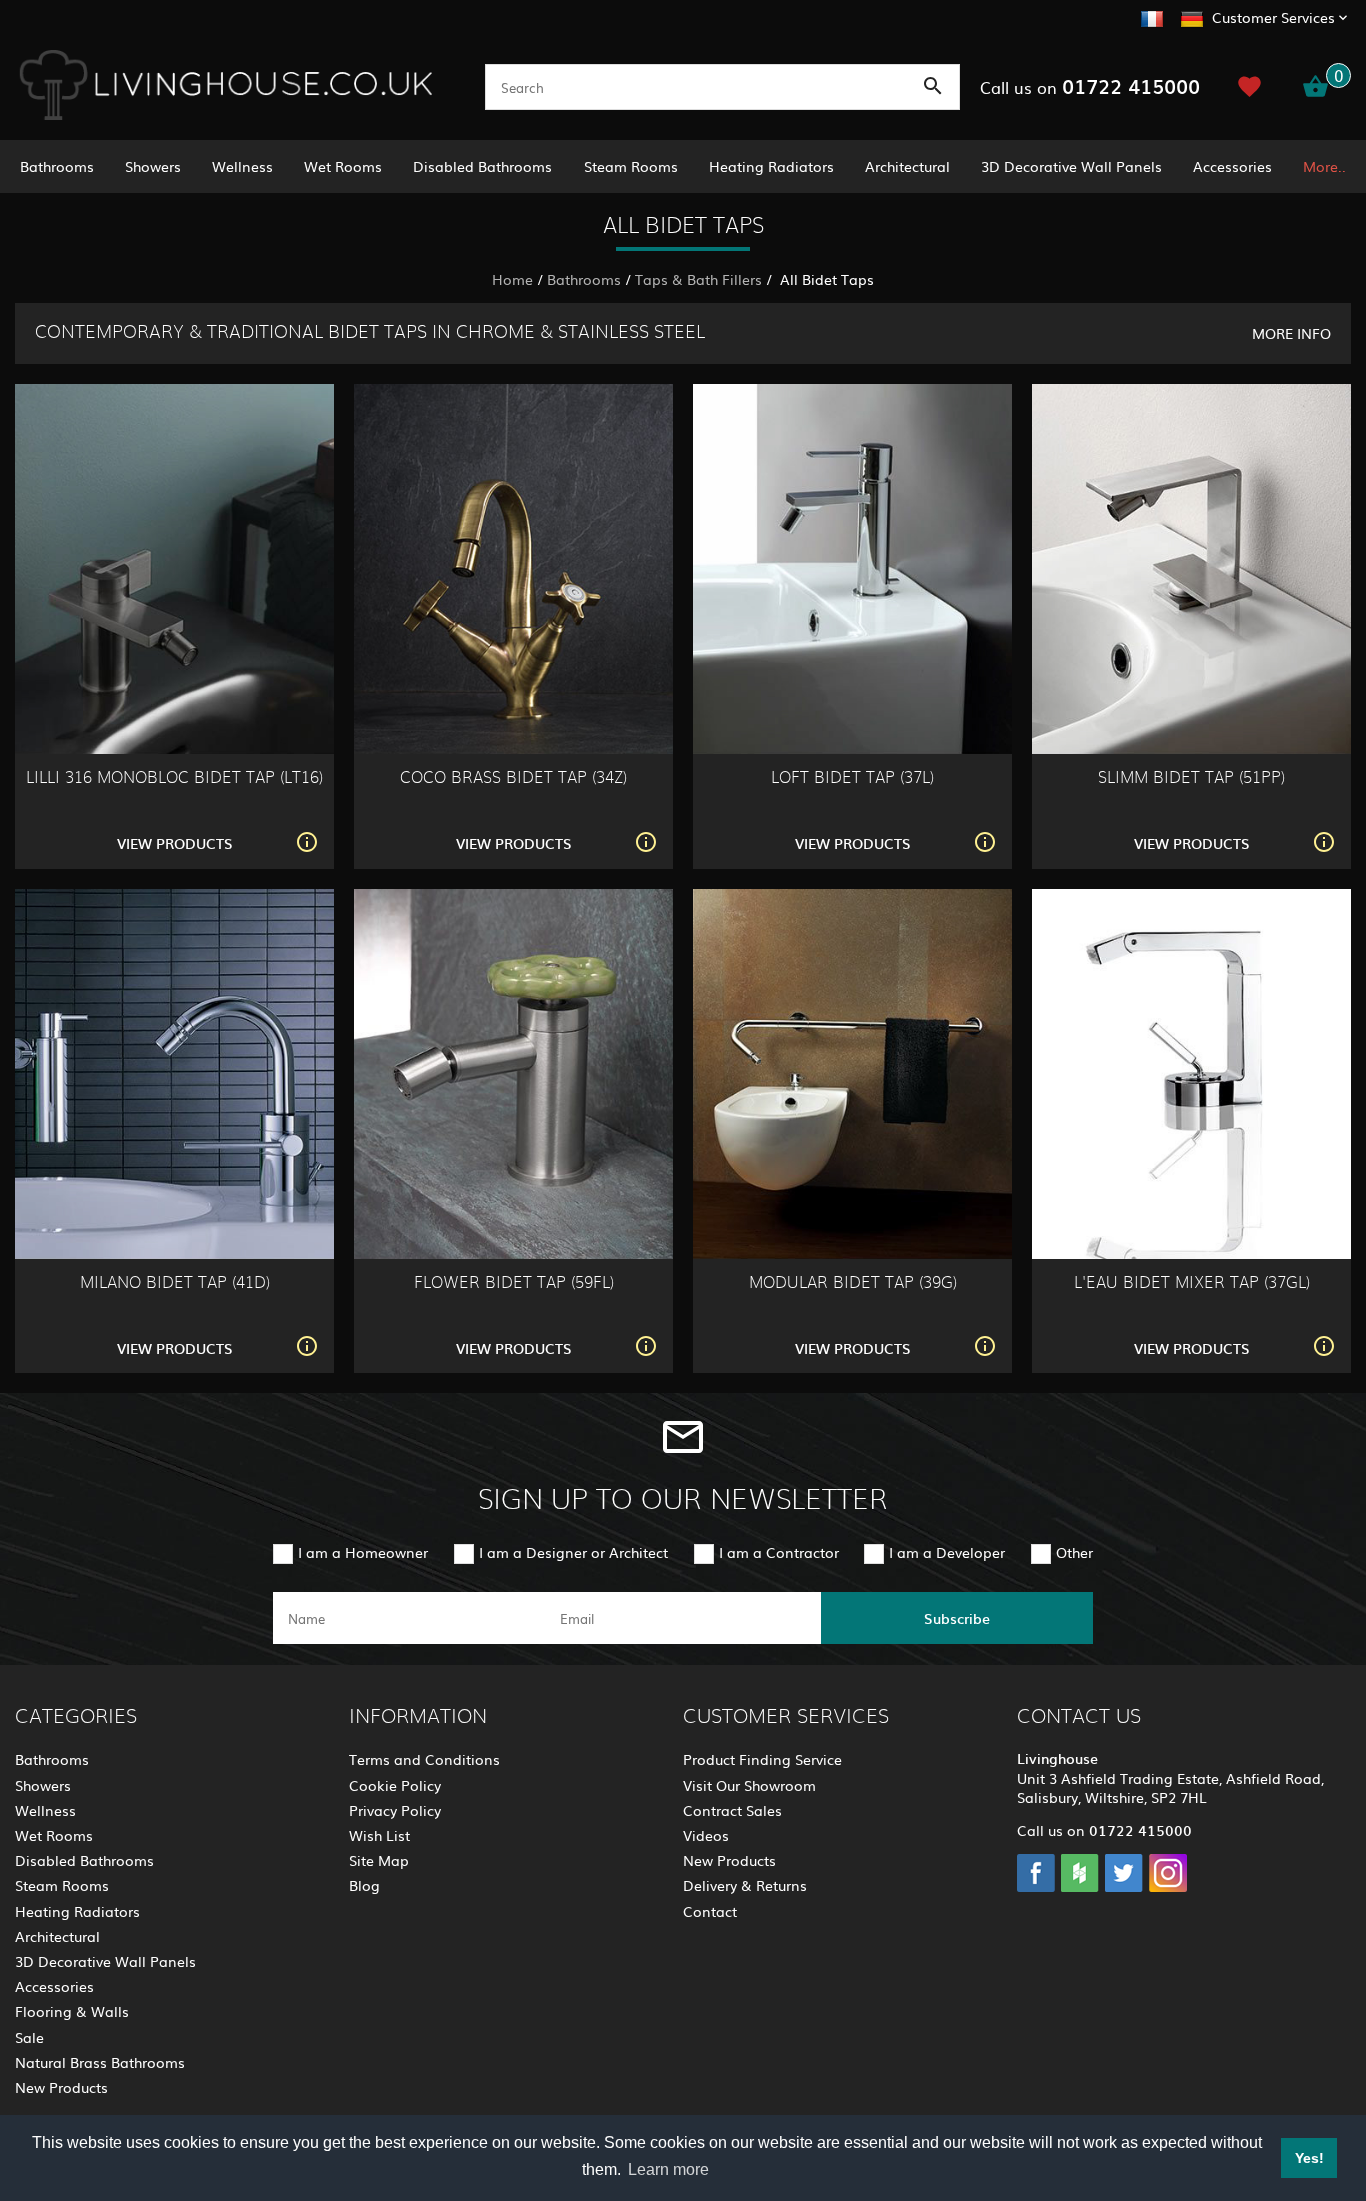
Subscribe (957, 1618)
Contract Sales (732, 1810)
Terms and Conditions (424, 1759)
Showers (153, 166)
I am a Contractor (779, 1552)
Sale (29, 2037)
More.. (1324, 166)
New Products (61, 2087)
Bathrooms (57, 166)
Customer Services (1273, 17)
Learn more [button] (668, 2169)
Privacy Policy (395, 1810)
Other (1074, 1552)
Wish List (379, 1835)
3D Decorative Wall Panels (1071, 166)
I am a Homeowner (363, 1552)
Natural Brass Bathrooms (100, 2062)
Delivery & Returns (745, 1885)
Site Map (379, 1860)
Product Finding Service (762, 1759)
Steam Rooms (631, 166)
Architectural (907, 166)
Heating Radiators (771, 166)
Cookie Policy (395, 1785)
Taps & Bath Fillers (698, 279)
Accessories (1232, 166)
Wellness (242, 166)
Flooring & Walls (72, 2011)
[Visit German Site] (1192, 16)
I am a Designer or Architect (573, 1552)
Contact (710, 1911)
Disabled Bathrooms (482, 166)
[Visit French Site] (1152, 16)
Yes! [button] (1309, 2158)
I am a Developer (947, 1552)
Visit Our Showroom (749, 1785)
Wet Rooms (343, 166)
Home (512, 279)
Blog (364, 1885)
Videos (706, 1835)
